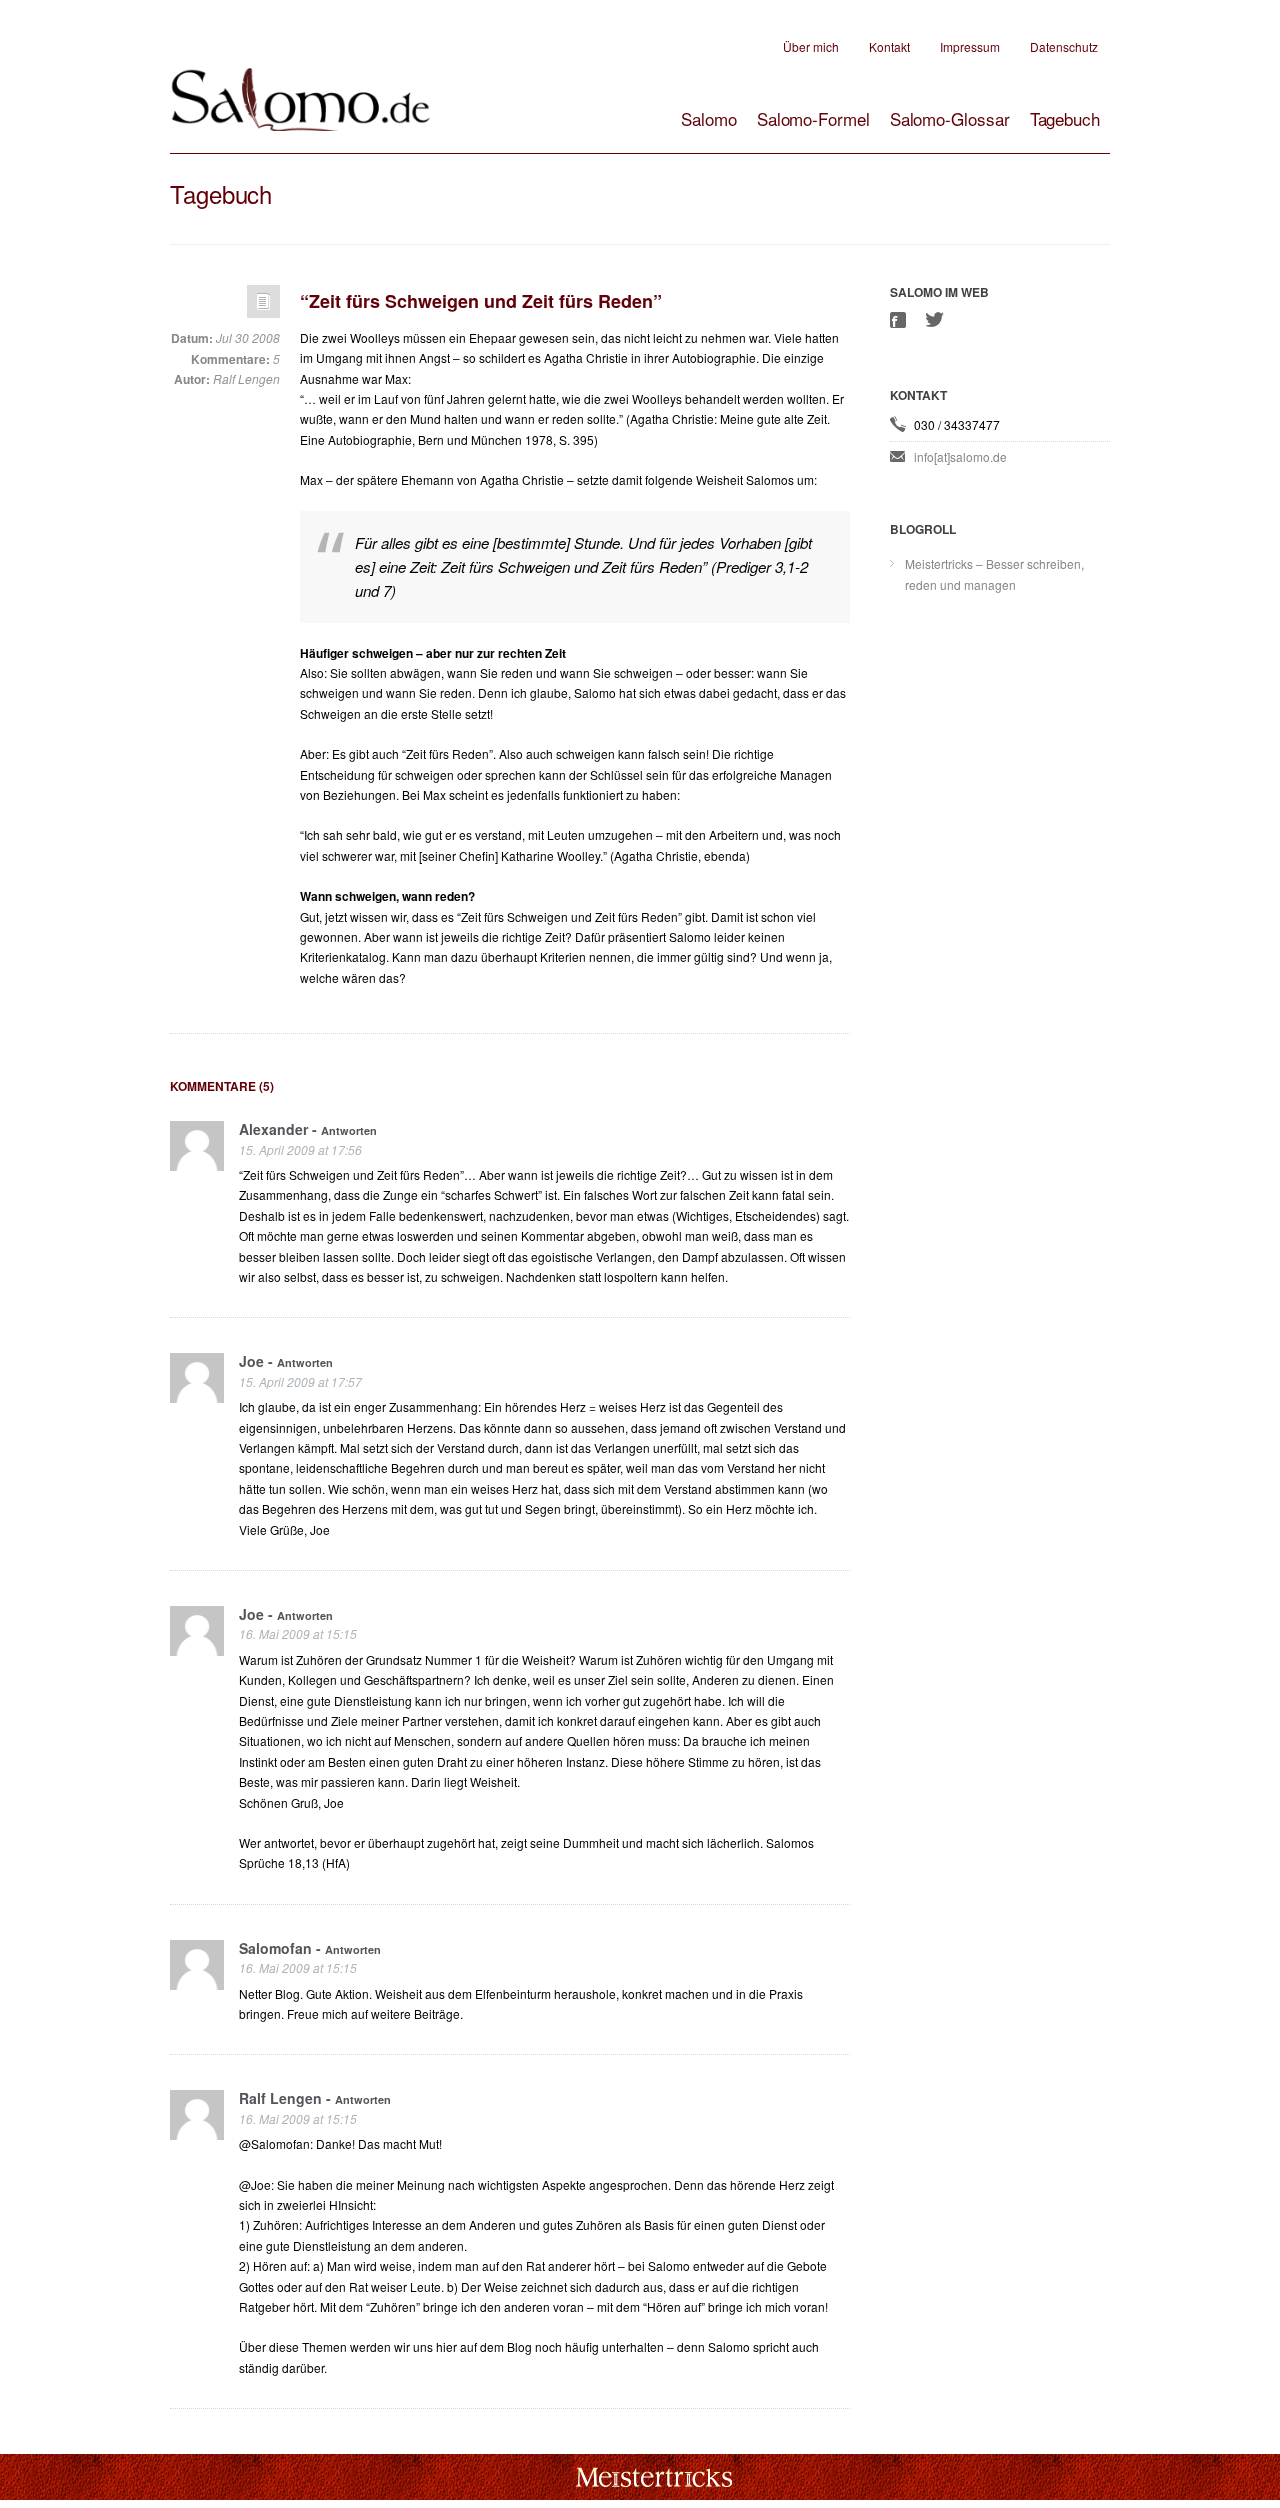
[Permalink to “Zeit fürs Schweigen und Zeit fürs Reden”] (263, 306)
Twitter (935, 319)
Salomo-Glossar (950, 118)
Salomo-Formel (813, 118)
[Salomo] (300, 110)
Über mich (811, 46)
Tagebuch (1065, 118)
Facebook (900, 320)
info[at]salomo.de (960, 456)
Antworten (349, 1130)
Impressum (970, 46)
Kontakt (889, 46)
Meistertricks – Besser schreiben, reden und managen (994, 573)
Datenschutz (1064, 46)
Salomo (709, 118)
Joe (251, 1361)
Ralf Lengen (246, 378)
